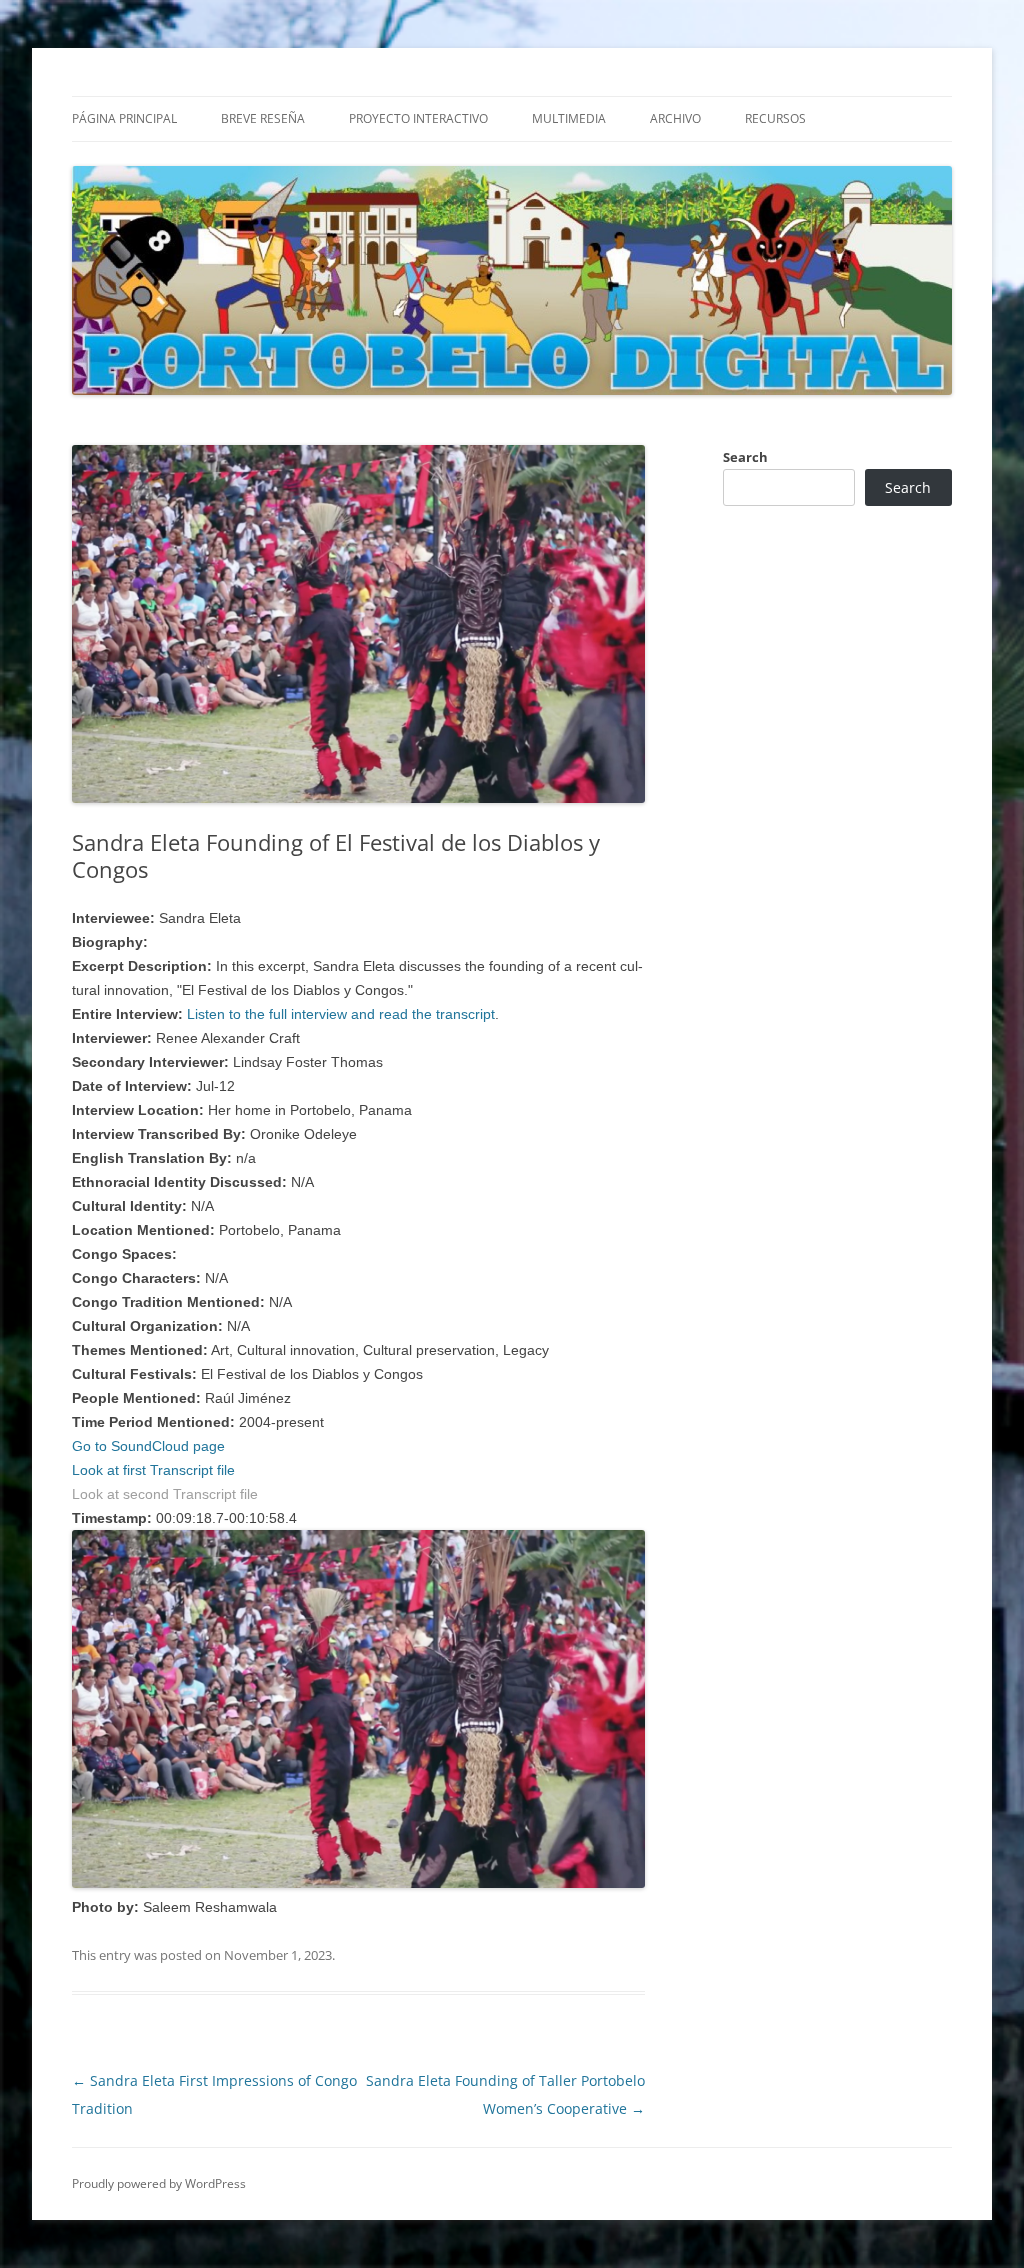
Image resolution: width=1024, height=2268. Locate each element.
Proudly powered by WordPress (159, 2183)
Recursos (775, 118)
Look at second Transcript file (165, 1494)
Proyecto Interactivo (418, 118)
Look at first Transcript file (153, 1470)
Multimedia (569, 118)
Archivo (675, 118)
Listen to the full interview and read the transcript (341, 1014)
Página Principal (124, 118)
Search (745, 457)
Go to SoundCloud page (148, 1446)
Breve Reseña (263, 118)
